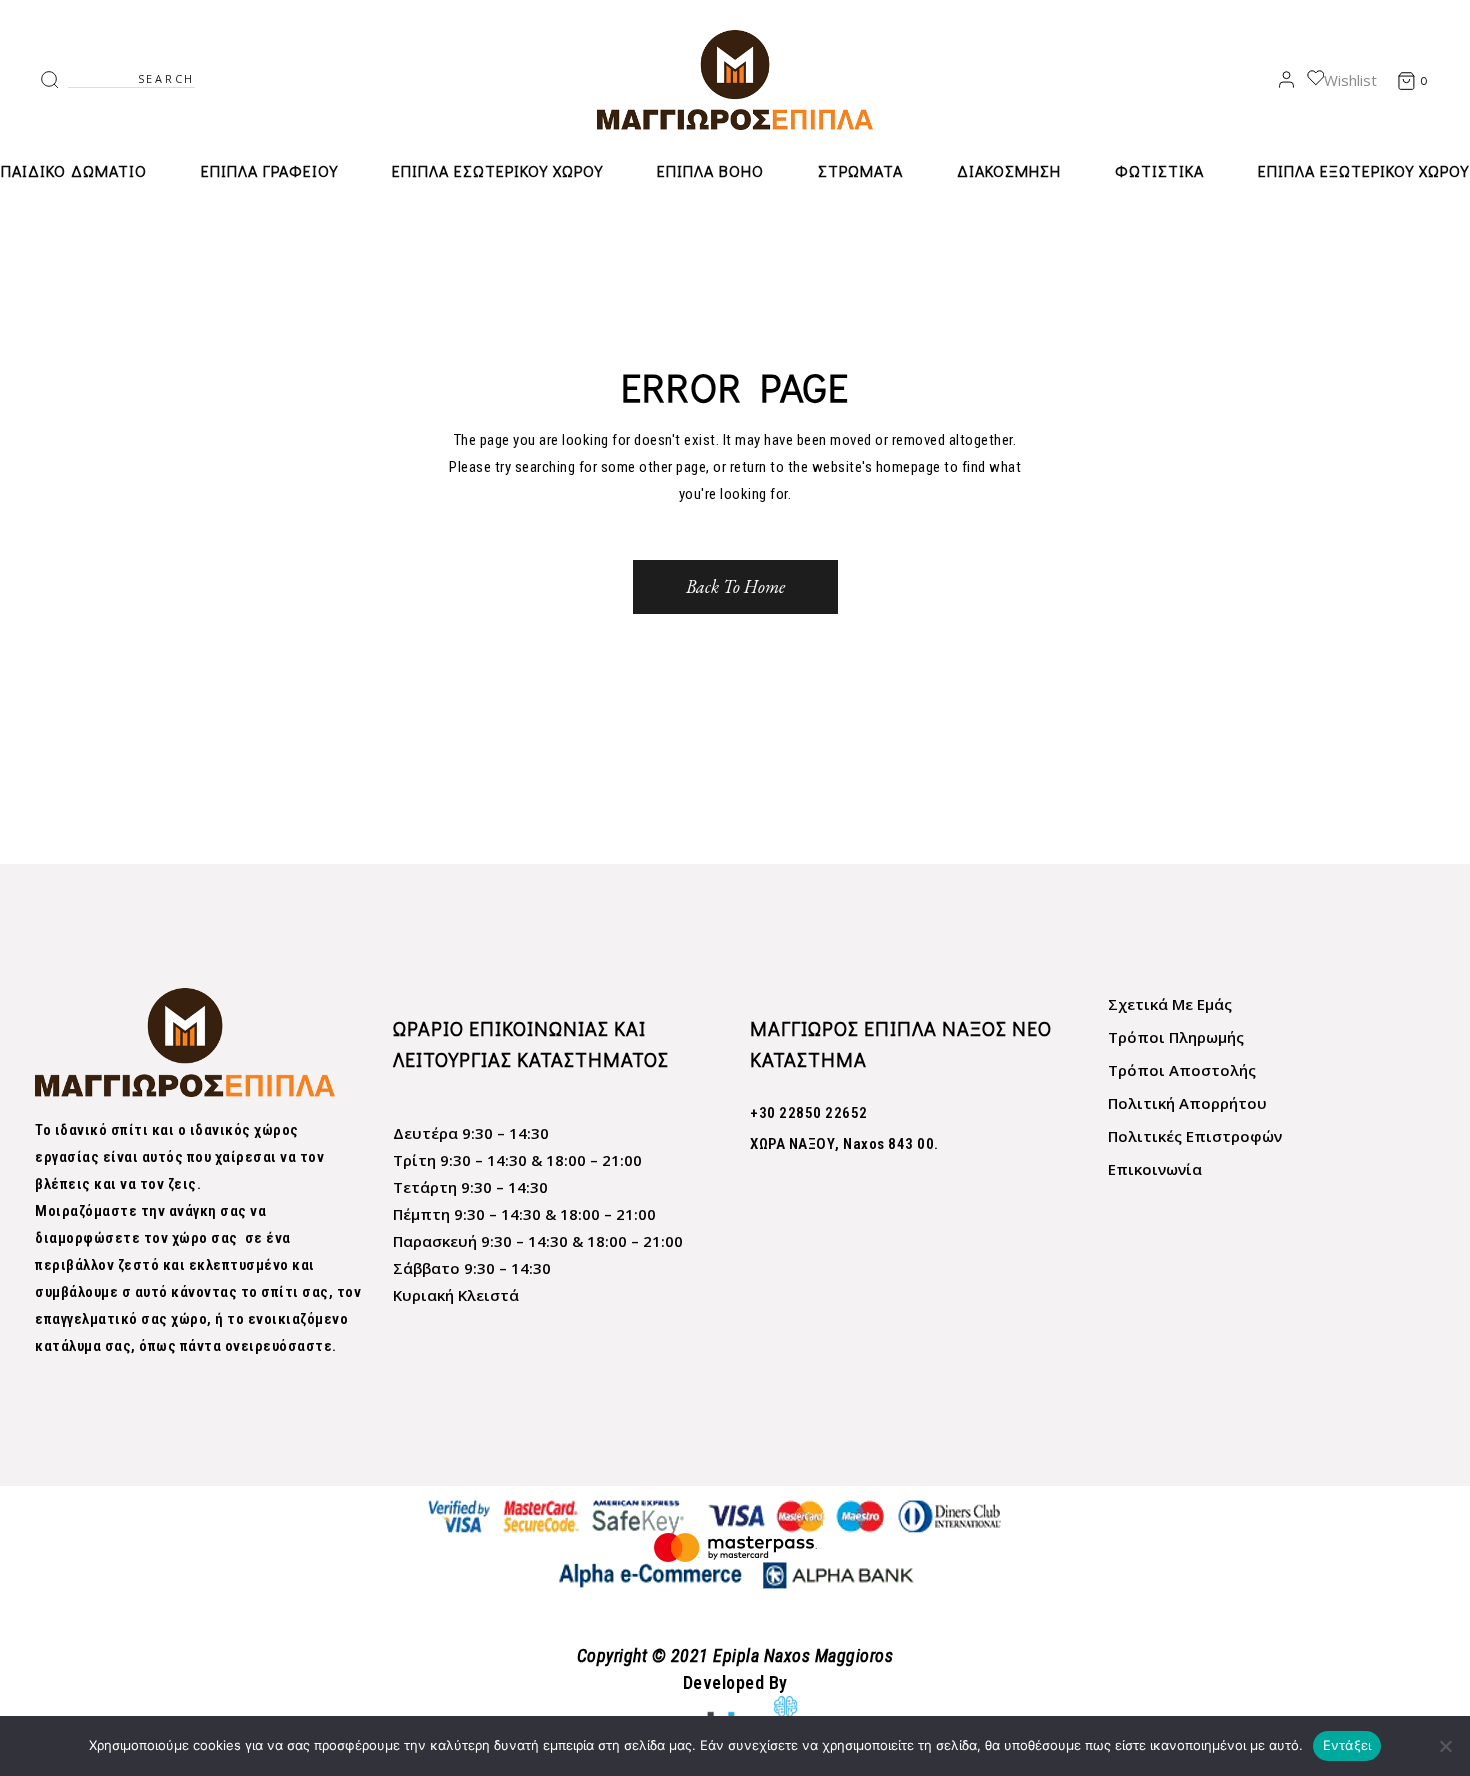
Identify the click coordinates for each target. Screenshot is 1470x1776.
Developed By (735, 1682)
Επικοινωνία (1155, 1169)
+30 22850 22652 (809, 1113)
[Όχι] (1445, 1746)
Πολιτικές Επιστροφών (1195, 1136)
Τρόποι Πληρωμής (1176, 1037)
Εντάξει (1347, 1745)
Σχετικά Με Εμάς (1170, 1004)
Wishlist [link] (1350, 80)
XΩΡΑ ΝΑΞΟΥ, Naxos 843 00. (844, 1144)
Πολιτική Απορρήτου (1187, 1103)
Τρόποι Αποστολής (1182, 1070)
